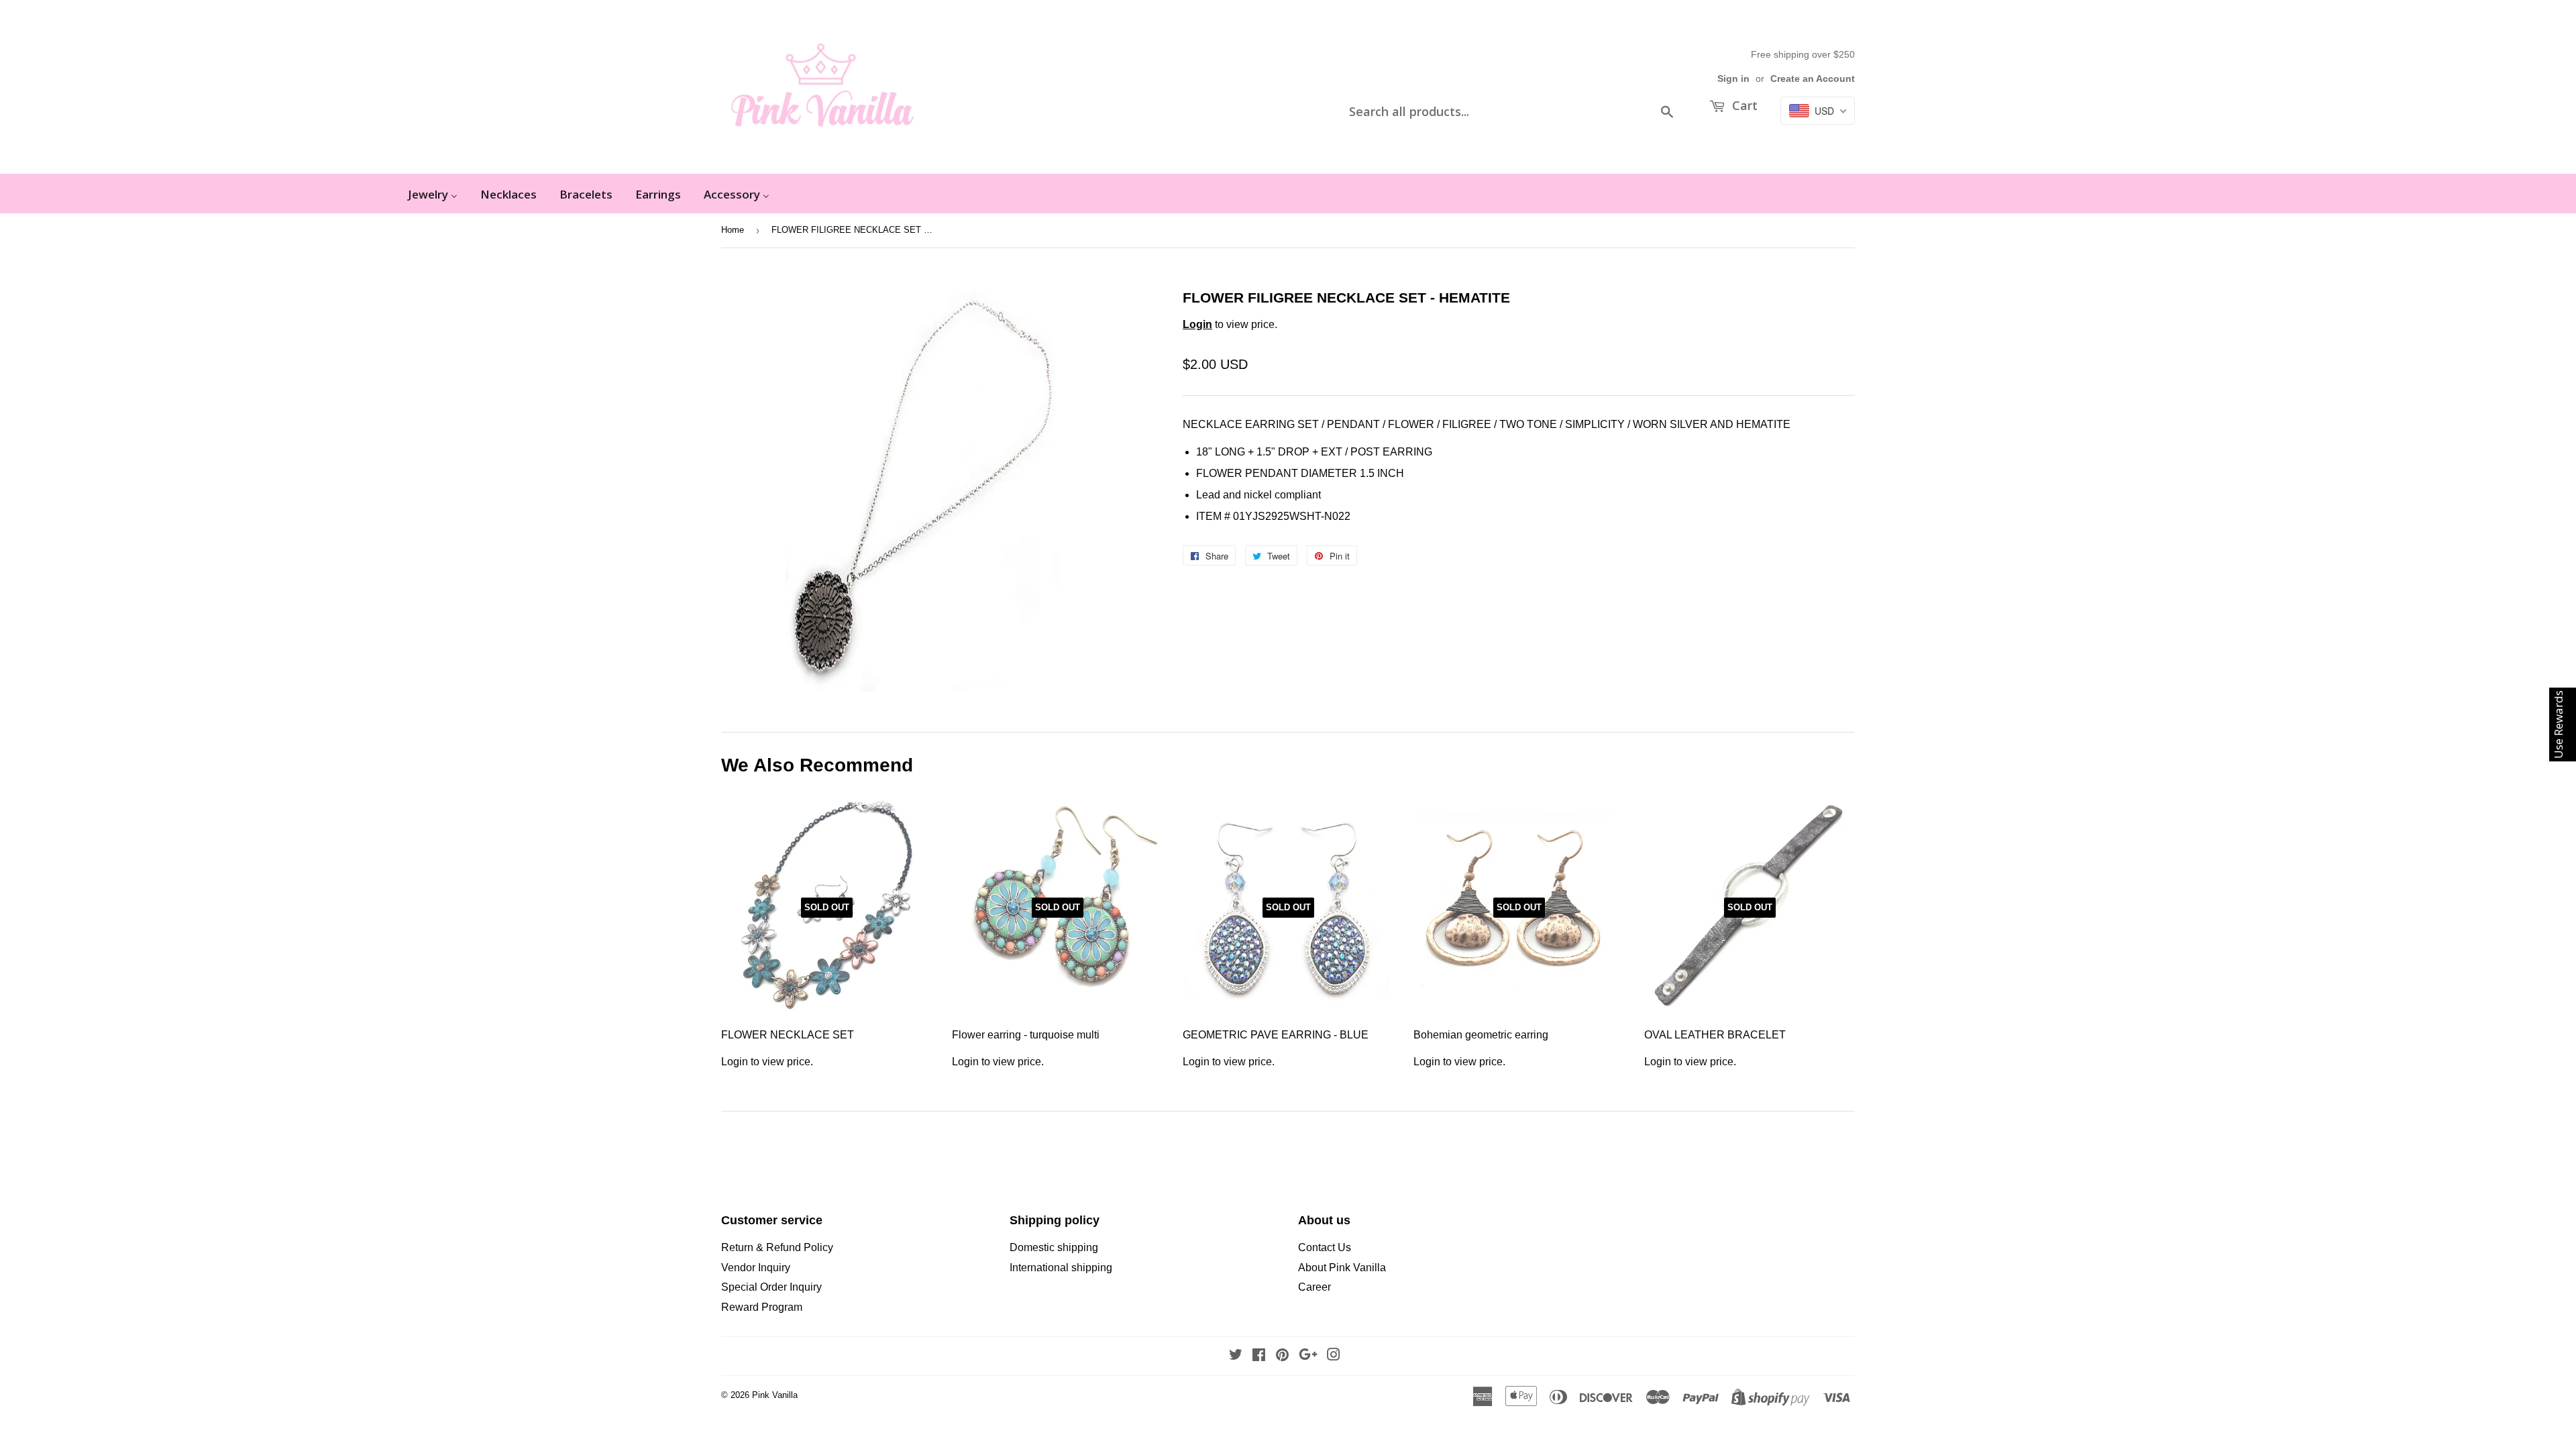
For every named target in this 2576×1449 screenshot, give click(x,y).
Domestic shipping (1054, 1247)
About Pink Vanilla (1342, 1268)
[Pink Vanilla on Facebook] (1259, 1356)
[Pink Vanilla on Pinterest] (1282, 1356)
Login (1197, 324)
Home (733, 230)
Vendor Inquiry (756, 1268)
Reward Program (762, 1307)
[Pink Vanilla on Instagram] (1334, 1356)
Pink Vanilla (775, 1395)
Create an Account (1813, 79)
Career (1314, 1287)
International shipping (1061, 1268)
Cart (1743, 105)
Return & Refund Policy (777, 1247)
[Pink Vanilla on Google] (1308, 1356)
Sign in (1733, 79)
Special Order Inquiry (771, 1287)
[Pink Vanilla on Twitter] (1236, 1356)
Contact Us (1325, 1247)
